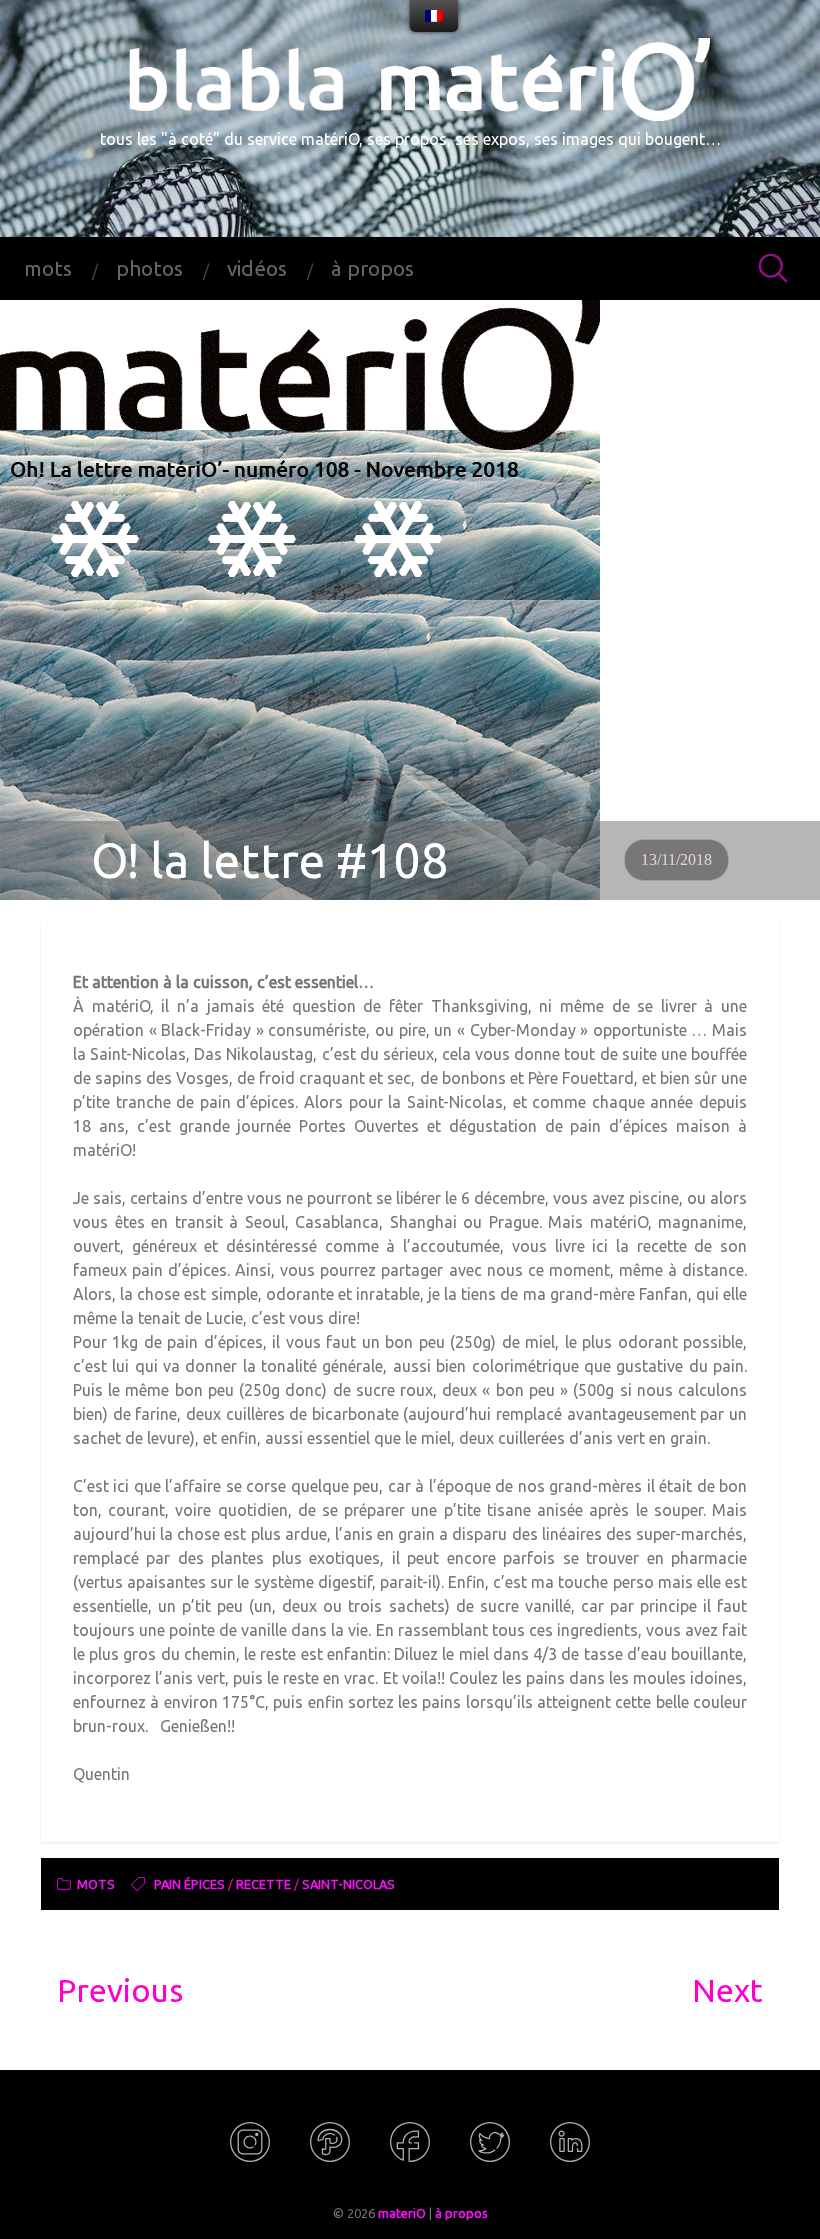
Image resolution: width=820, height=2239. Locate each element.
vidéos (257, 268)
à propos (372, 268)
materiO (402, 2213)
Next (727, 1990)
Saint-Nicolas (348, 1884)
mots (48, 268)
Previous (120, 1990)
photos (149, 268)
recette (263, 1884)
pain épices (189, 1884)
